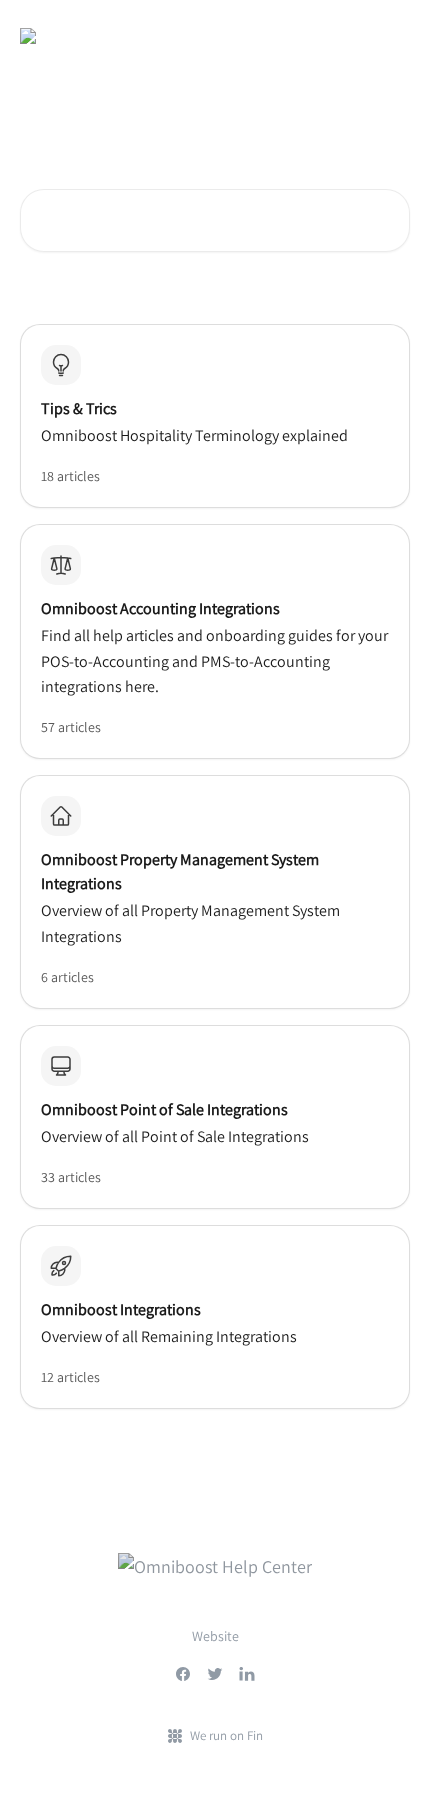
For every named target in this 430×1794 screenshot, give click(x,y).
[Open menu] (392, 36)
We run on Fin (226, 1735)
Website (215, 1636)
